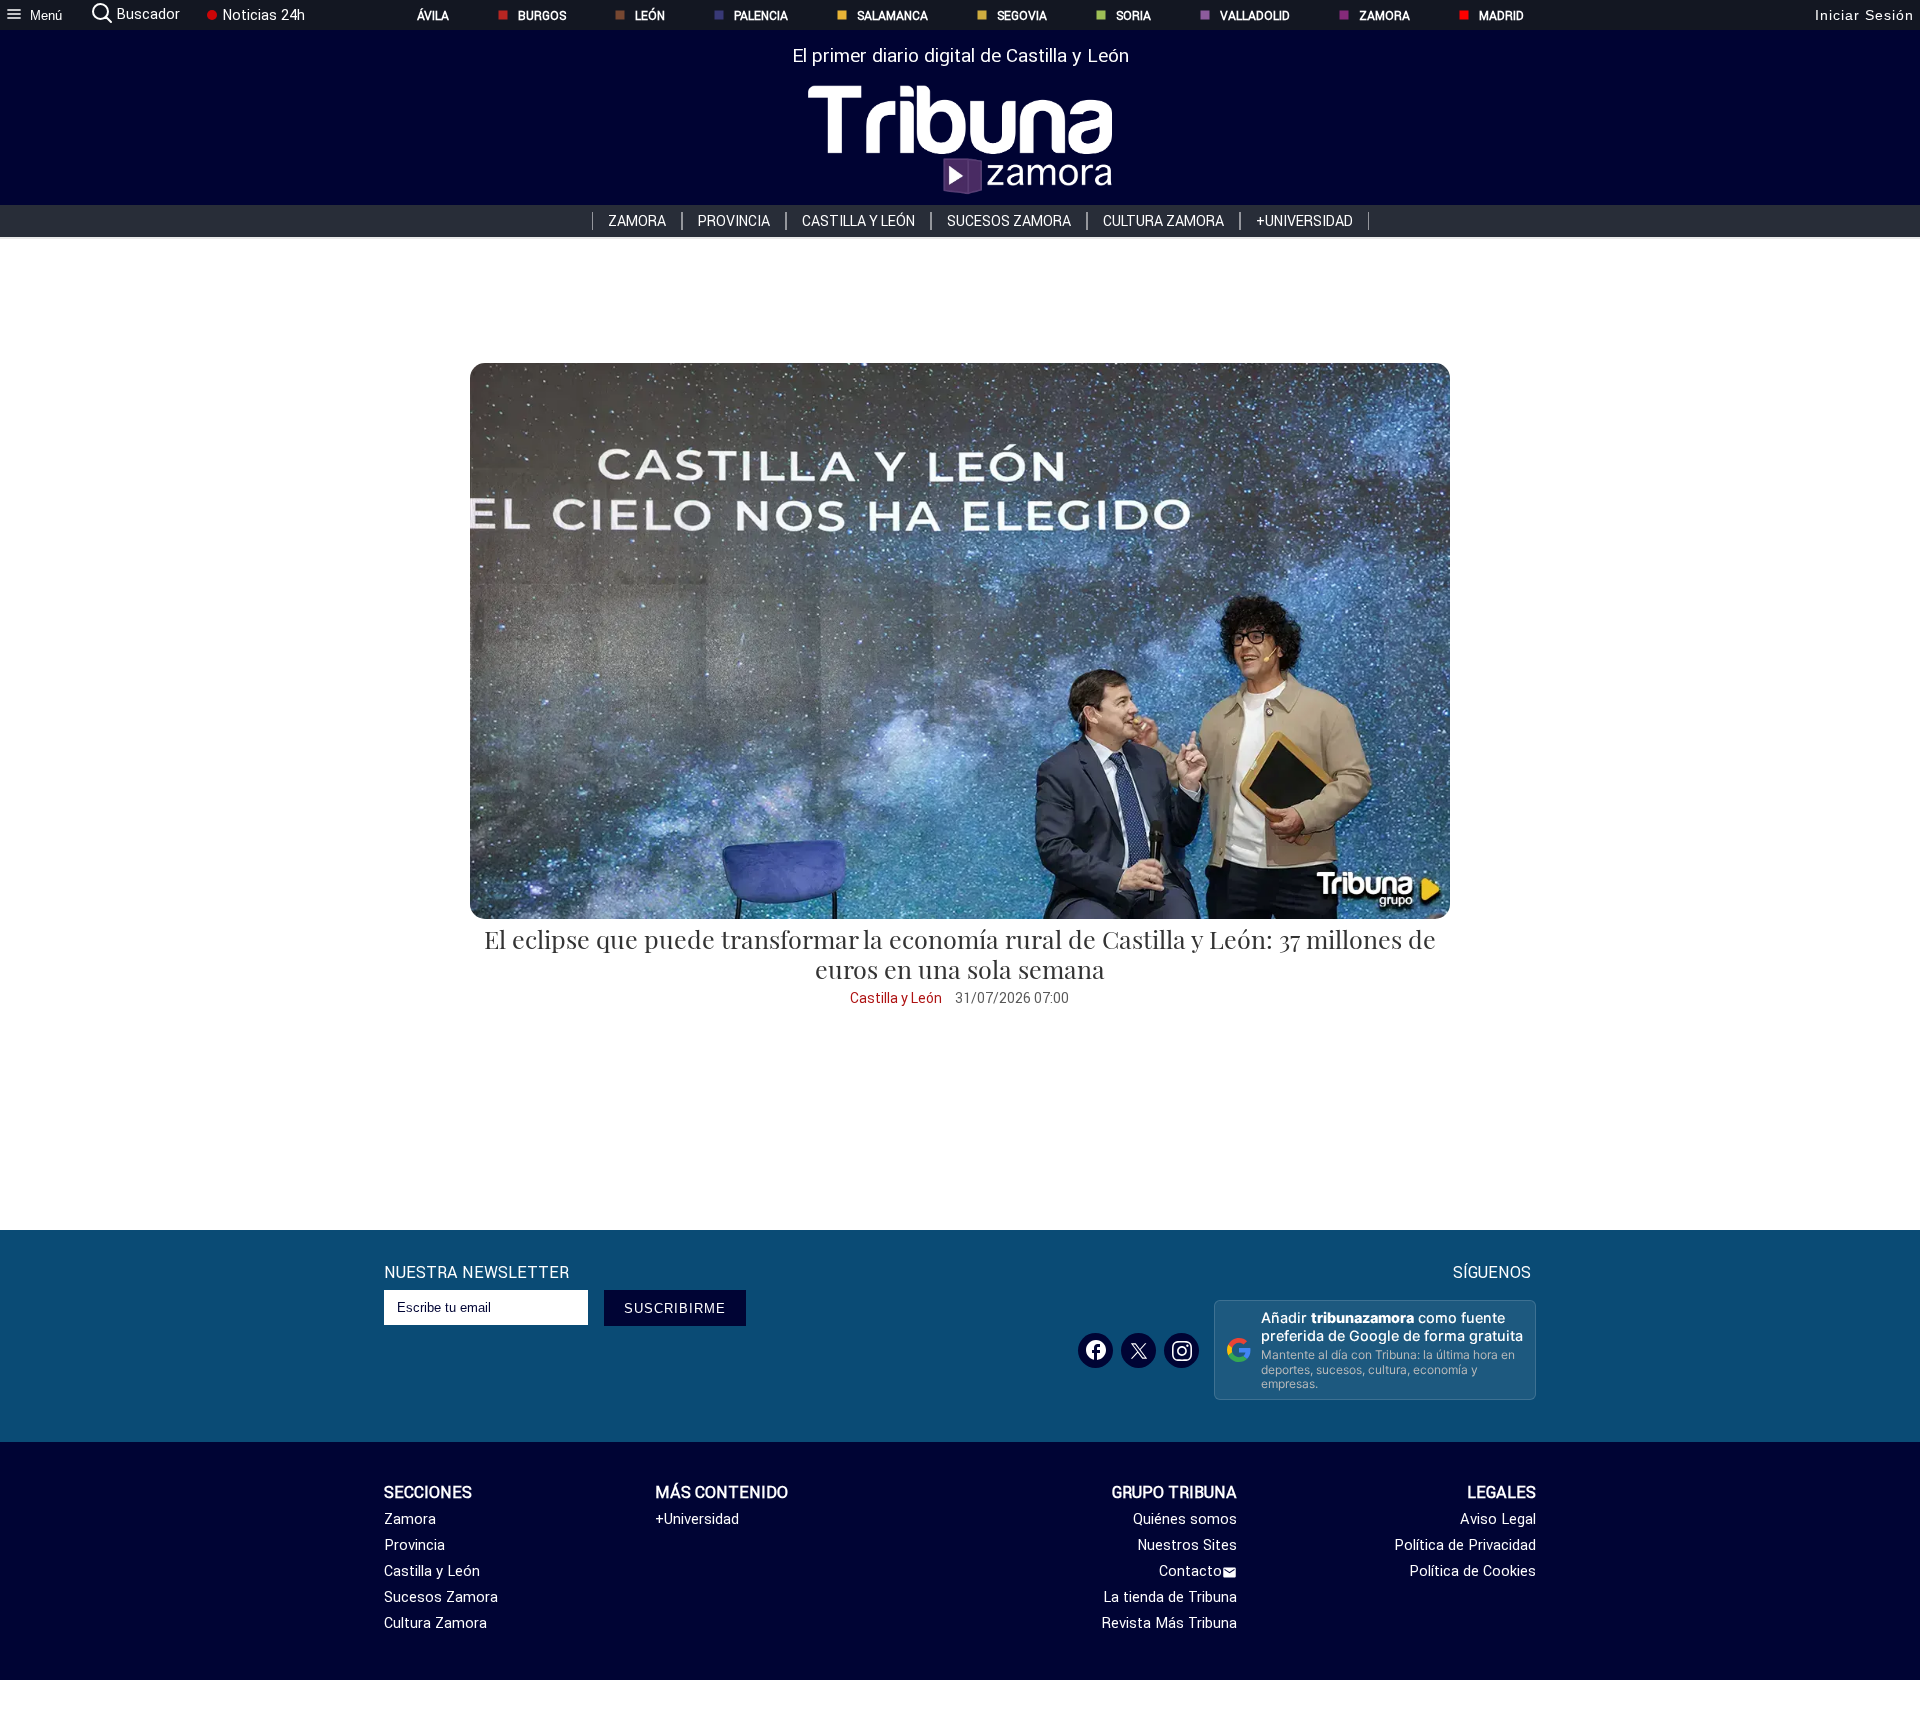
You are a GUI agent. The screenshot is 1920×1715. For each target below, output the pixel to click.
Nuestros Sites (1187, 1545)
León (650, 15)
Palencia (761, 15)
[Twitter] (1138, 1350)
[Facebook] (1095, 1350)
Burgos (542, 15)
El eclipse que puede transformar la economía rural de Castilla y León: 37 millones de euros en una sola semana (960, 953)
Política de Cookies (1472, 1571)
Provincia (734, 221)
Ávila (433, 15)
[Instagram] (1181, 1350)
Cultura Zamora (1163, 221)
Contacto (1190, 1571)
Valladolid (1255, 15)
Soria (1133, 15)
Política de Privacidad (1465, 1545)
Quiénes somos (1185, 1519)
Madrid (1501, 15)
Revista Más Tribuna (1169, 1623)
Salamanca (892, 15)
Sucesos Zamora (1009, 221)
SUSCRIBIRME (675, 1308)
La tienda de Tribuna (1170, 1597)
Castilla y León (858, 221)
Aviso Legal (1498, 1519)
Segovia (1022, 15)
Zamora (1384, 15)
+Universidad (1304, 221)
